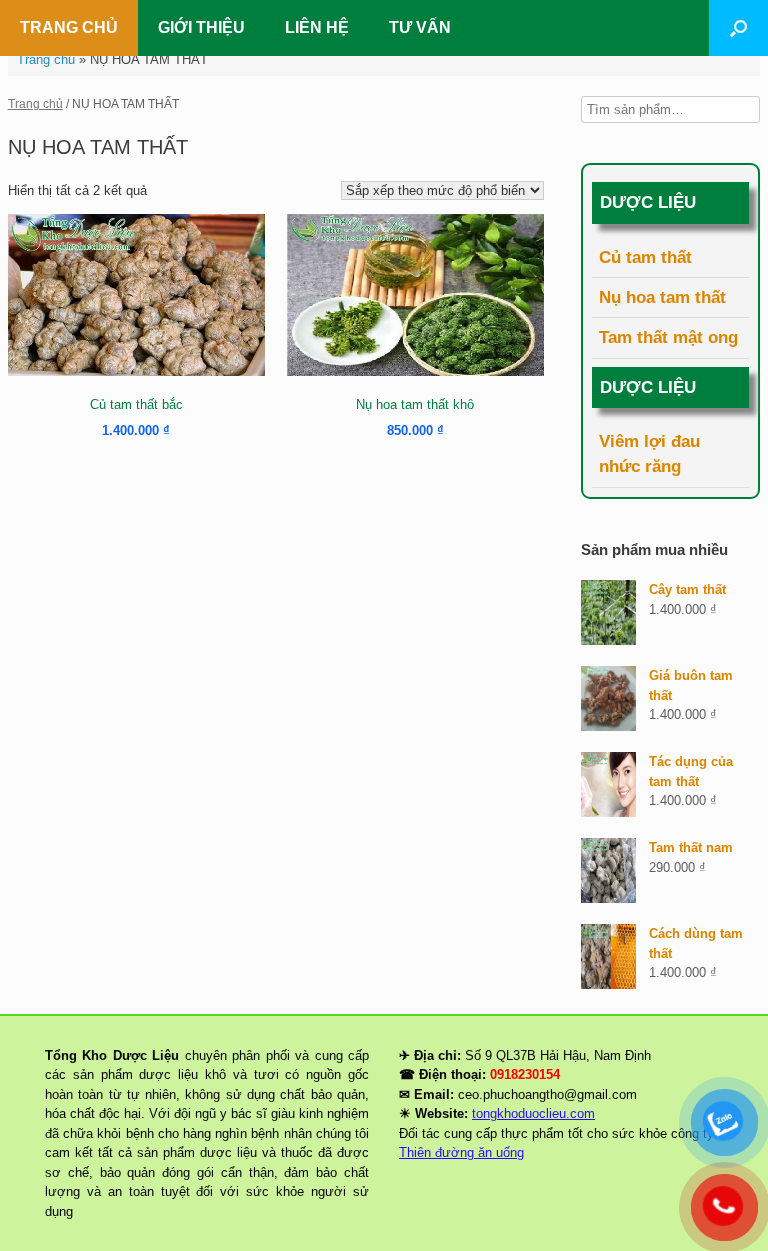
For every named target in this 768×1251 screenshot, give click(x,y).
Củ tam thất (645, 257)
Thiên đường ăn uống (461, 1152)
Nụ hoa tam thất (662, 297)
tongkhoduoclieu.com (533, 1113)
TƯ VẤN (420, 27)
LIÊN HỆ (317, 27)
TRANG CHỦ (69, 27)
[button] (738, 28)
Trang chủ (46, 59)
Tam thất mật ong (668, 337)
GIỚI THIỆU (201, 27)
